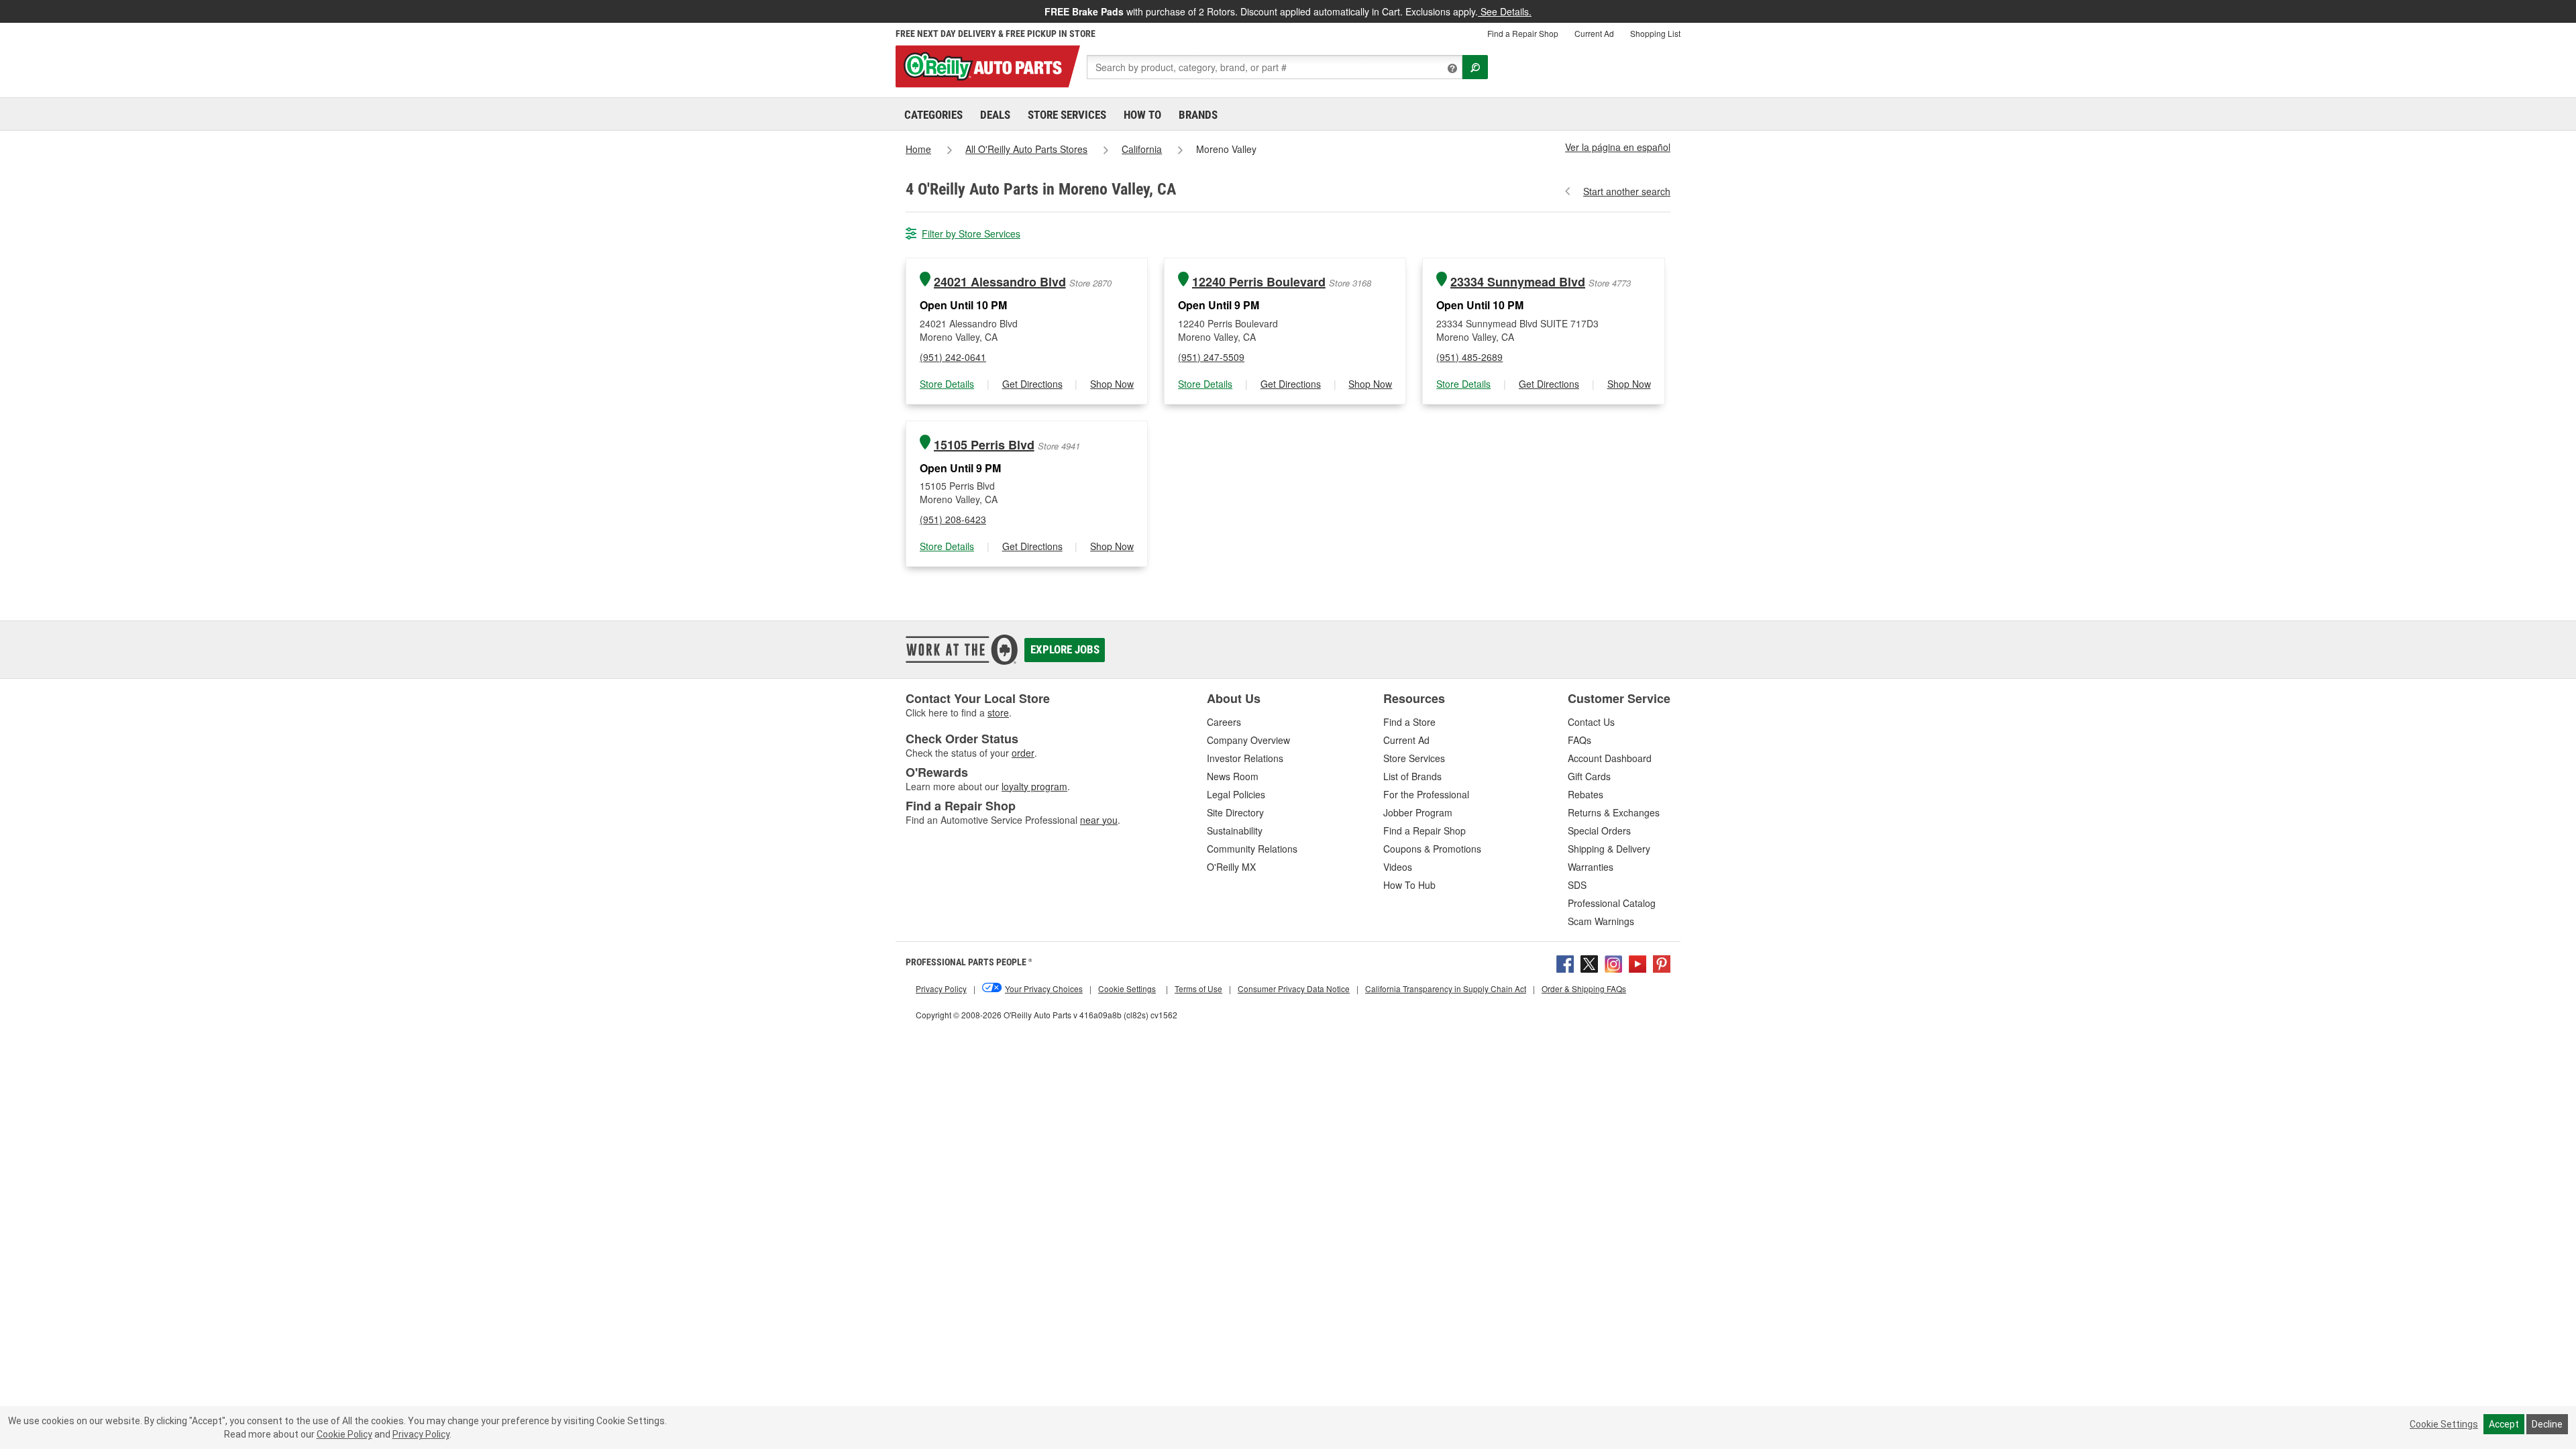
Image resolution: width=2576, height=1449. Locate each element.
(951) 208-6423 (953, 519)
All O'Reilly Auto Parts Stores (1026, 149)
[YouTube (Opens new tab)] (1638, 963)
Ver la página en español (1618, 147)
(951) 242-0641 (953, 357)
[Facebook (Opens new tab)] (1565, 963)
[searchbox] (1275, 67)
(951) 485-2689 (1469, 357)
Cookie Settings (2444, 1424)
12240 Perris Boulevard (1259, 282)
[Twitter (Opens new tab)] (1589, 963)
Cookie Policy (344, 1434)
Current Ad (1594, 33)
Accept (2504, 1424)
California (1142, 149)
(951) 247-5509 (1211, 357)
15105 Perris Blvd (984, 445)
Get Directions (1032, 384)
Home (918, 149)
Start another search (1627, 191)
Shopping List (1655, 33)
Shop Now (1112, 384)
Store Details (947, 384)
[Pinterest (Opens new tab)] (1662, 963)
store (998, 712)
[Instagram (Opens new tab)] (1613, 963)
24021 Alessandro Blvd (1000, 282)
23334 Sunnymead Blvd (1518, 282)
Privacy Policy (421, 1434)
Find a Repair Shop (1523, 33)
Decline (2547, 1424)
